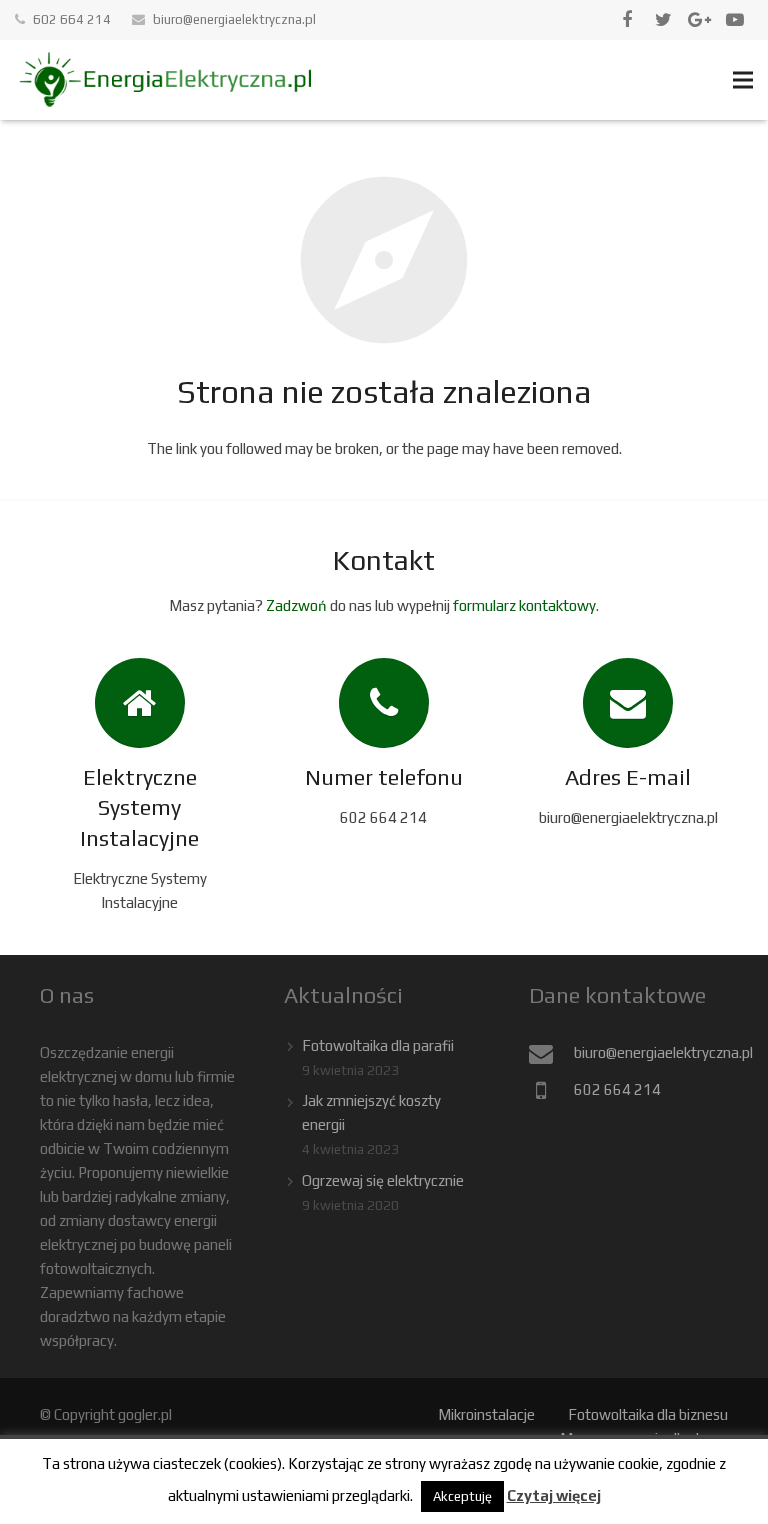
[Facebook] (627, 20)
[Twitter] (663, 20)
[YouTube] (735, 20)
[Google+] (699, 20)
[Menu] (743, 80)
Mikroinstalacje (486, 1414)
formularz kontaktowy (524, 605)
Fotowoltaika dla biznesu (648, 1414)
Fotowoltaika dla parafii (378, 1045)
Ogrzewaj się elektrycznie (383, 1180)
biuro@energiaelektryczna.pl (234, 19)
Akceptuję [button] (462, 1496)
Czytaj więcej (554, 1495)
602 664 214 (72, 19)
